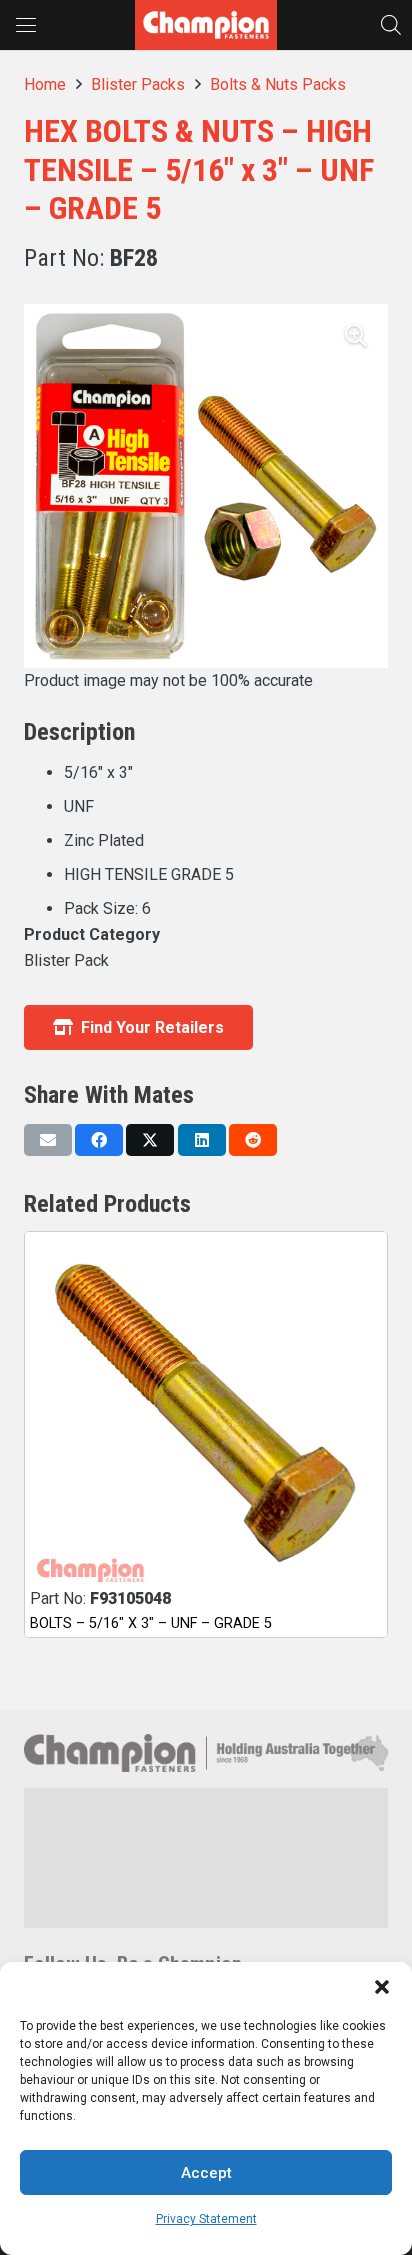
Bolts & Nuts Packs (278, 84)
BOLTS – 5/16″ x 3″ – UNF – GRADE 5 (151, 1623)
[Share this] (99, 1140)
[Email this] (48, 1140)
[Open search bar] (391, 24)
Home (45, 84)
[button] (382, 1987)
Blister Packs (138, 84)
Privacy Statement (206, 2219)
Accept (206, 2173)
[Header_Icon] (206, 25)
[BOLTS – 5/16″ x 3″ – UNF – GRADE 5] (206, 1413)
